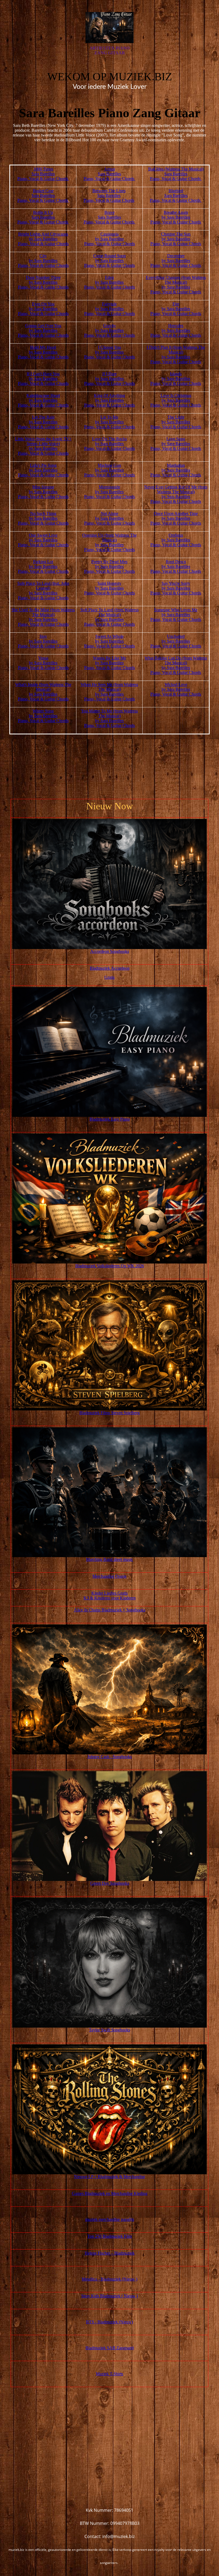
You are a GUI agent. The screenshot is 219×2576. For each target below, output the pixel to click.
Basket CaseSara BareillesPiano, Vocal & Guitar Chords (43, 196)
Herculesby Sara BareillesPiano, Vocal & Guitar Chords (176, 330)
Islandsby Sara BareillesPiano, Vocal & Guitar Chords (176, 379)
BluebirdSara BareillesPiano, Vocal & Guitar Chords (176, 196)
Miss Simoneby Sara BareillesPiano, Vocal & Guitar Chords (43, 492)
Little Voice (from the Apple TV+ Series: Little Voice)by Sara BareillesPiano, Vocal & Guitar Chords (43, 446)
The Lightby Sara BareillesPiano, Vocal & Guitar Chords (176, 422)
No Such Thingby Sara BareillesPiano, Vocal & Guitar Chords (43, 518)
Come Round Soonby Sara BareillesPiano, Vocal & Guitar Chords (109, 261)
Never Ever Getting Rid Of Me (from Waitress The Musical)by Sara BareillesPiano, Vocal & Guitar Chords (176, 494)
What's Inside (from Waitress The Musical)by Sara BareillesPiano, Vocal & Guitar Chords (43, 692)
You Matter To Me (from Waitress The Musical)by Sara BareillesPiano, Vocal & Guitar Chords (109, 718)
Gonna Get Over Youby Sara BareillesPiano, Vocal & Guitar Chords (43, 330)
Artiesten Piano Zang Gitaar (109, 50)
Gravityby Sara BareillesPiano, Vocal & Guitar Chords (109, 330)
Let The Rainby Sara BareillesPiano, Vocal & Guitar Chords (43, 422)
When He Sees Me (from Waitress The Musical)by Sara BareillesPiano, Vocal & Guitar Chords (109, 692)
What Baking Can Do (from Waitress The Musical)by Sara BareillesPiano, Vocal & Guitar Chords (176, 665)
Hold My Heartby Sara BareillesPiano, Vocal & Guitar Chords (43, 352)
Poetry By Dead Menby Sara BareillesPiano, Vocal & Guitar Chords (109, 566)
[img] (109, 28)
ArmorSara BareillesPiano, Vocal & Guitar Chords (109, 174)
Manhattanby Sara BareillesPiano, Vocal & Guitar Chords (176, 470)
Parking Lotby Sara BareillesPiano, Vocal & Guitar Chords (43, 566)
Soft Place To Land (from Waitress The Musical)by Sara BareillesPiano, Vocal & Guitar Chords (109, 617)
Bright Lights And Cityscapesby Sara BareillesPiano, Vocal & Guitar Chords (43, 239)
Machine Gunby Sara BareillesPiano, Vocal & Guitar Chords (109, 470)
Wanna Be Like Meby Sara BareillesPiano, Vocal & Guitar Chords (109, 663)
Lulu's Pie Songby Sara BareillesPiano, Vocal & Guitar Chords (43, 470)
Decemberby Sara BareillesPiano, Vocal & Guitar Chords (176, 261)
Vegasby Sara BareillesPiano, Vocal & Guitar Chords (43, 663)
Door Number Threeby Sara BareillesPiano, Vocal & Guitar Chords (43, 282)
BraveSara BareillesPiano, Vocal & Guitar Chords (109, 217)
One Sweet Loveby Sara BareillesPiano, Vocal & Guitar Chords (43, 540)
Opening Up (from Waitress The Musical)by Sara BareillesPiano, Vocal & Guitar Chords (109, 542)
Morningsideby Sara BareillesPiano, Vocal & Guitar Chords (109, 492)
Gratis (109, 977)
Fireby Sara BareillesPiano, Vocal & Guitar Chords (176, 309)
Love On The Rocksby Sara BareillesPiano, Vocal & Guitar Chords (109, 444)
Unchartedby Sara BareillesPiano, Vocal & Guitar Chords (176, 641)
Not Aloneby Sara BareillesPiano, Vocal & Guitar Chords (109, 518)
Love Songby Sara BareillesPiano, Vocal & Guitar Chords (176, 444)
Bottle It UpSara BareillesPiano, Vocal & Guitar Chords (43, 217)
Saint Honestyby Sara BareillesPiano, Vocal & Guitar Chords (109, 588)
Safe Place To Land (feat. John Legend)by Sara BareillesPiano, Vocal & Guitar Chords (43, 591)
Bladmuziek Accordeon (110, 968)
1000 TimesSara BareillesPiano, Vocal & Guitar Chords (43, 174)
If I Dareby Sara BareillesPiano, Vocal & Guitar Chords (109, 379)
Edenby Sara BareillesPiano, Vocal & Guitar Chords (109, 282)
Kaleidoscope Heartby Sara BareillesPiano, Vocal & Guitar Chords (43, 400)
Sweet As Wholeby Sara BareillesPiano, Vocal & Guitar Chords (109, 641)
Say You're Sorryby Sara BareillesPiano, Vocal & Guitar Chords (176, 588)
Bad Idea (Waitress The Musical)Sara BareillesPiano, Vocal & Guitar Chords (176, 174)
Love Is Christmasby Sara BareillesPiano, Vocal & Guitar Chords (176, 400)
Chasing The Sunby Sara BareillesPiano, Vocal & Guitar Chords (176, 239)
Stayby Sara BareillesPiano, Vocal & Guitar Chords (43, 641)
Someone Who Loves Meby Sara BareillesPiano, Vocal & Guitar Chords (176, 615)
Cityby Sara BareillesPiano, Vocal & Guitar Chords (43, 261)
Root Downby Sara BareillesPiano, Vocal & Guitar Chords (176, 566)
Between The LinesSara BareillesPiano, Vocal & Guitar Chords (109, 196)
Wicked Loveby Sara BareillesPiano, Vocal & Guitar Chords (176, 689)
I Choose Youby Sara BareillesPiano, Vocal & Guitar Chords (109, 352)
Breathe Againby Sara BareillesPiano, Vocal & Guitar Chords (176, 217)
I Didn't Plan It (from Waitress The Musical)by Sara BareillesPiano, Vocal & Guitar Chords (176, 354)
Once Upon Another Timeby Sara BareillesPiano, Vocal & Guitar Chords (176, 518)
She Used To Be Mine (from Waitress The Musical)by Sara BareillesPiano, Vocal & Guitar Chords (43, 617)
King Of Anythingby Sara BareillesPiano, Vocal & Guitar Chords (109, 400)
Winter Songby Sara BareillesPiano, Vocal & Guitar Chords (43, 716)
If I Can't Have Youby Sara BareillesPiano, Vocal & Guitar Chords (43, 379)
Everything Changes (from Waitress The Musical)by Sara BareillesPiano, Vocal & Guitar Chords (176, 285)
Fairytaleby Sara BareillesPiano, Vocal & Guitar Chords (109, 309)
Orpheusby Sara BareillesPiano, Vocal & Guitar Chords (176, 540)
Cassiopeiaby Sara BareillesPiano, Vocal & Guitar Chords (109, 239)
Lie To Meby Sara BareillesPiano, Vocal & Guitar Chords (109, 422)
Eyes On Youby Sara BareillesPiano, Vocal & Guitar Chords (43, 309)
